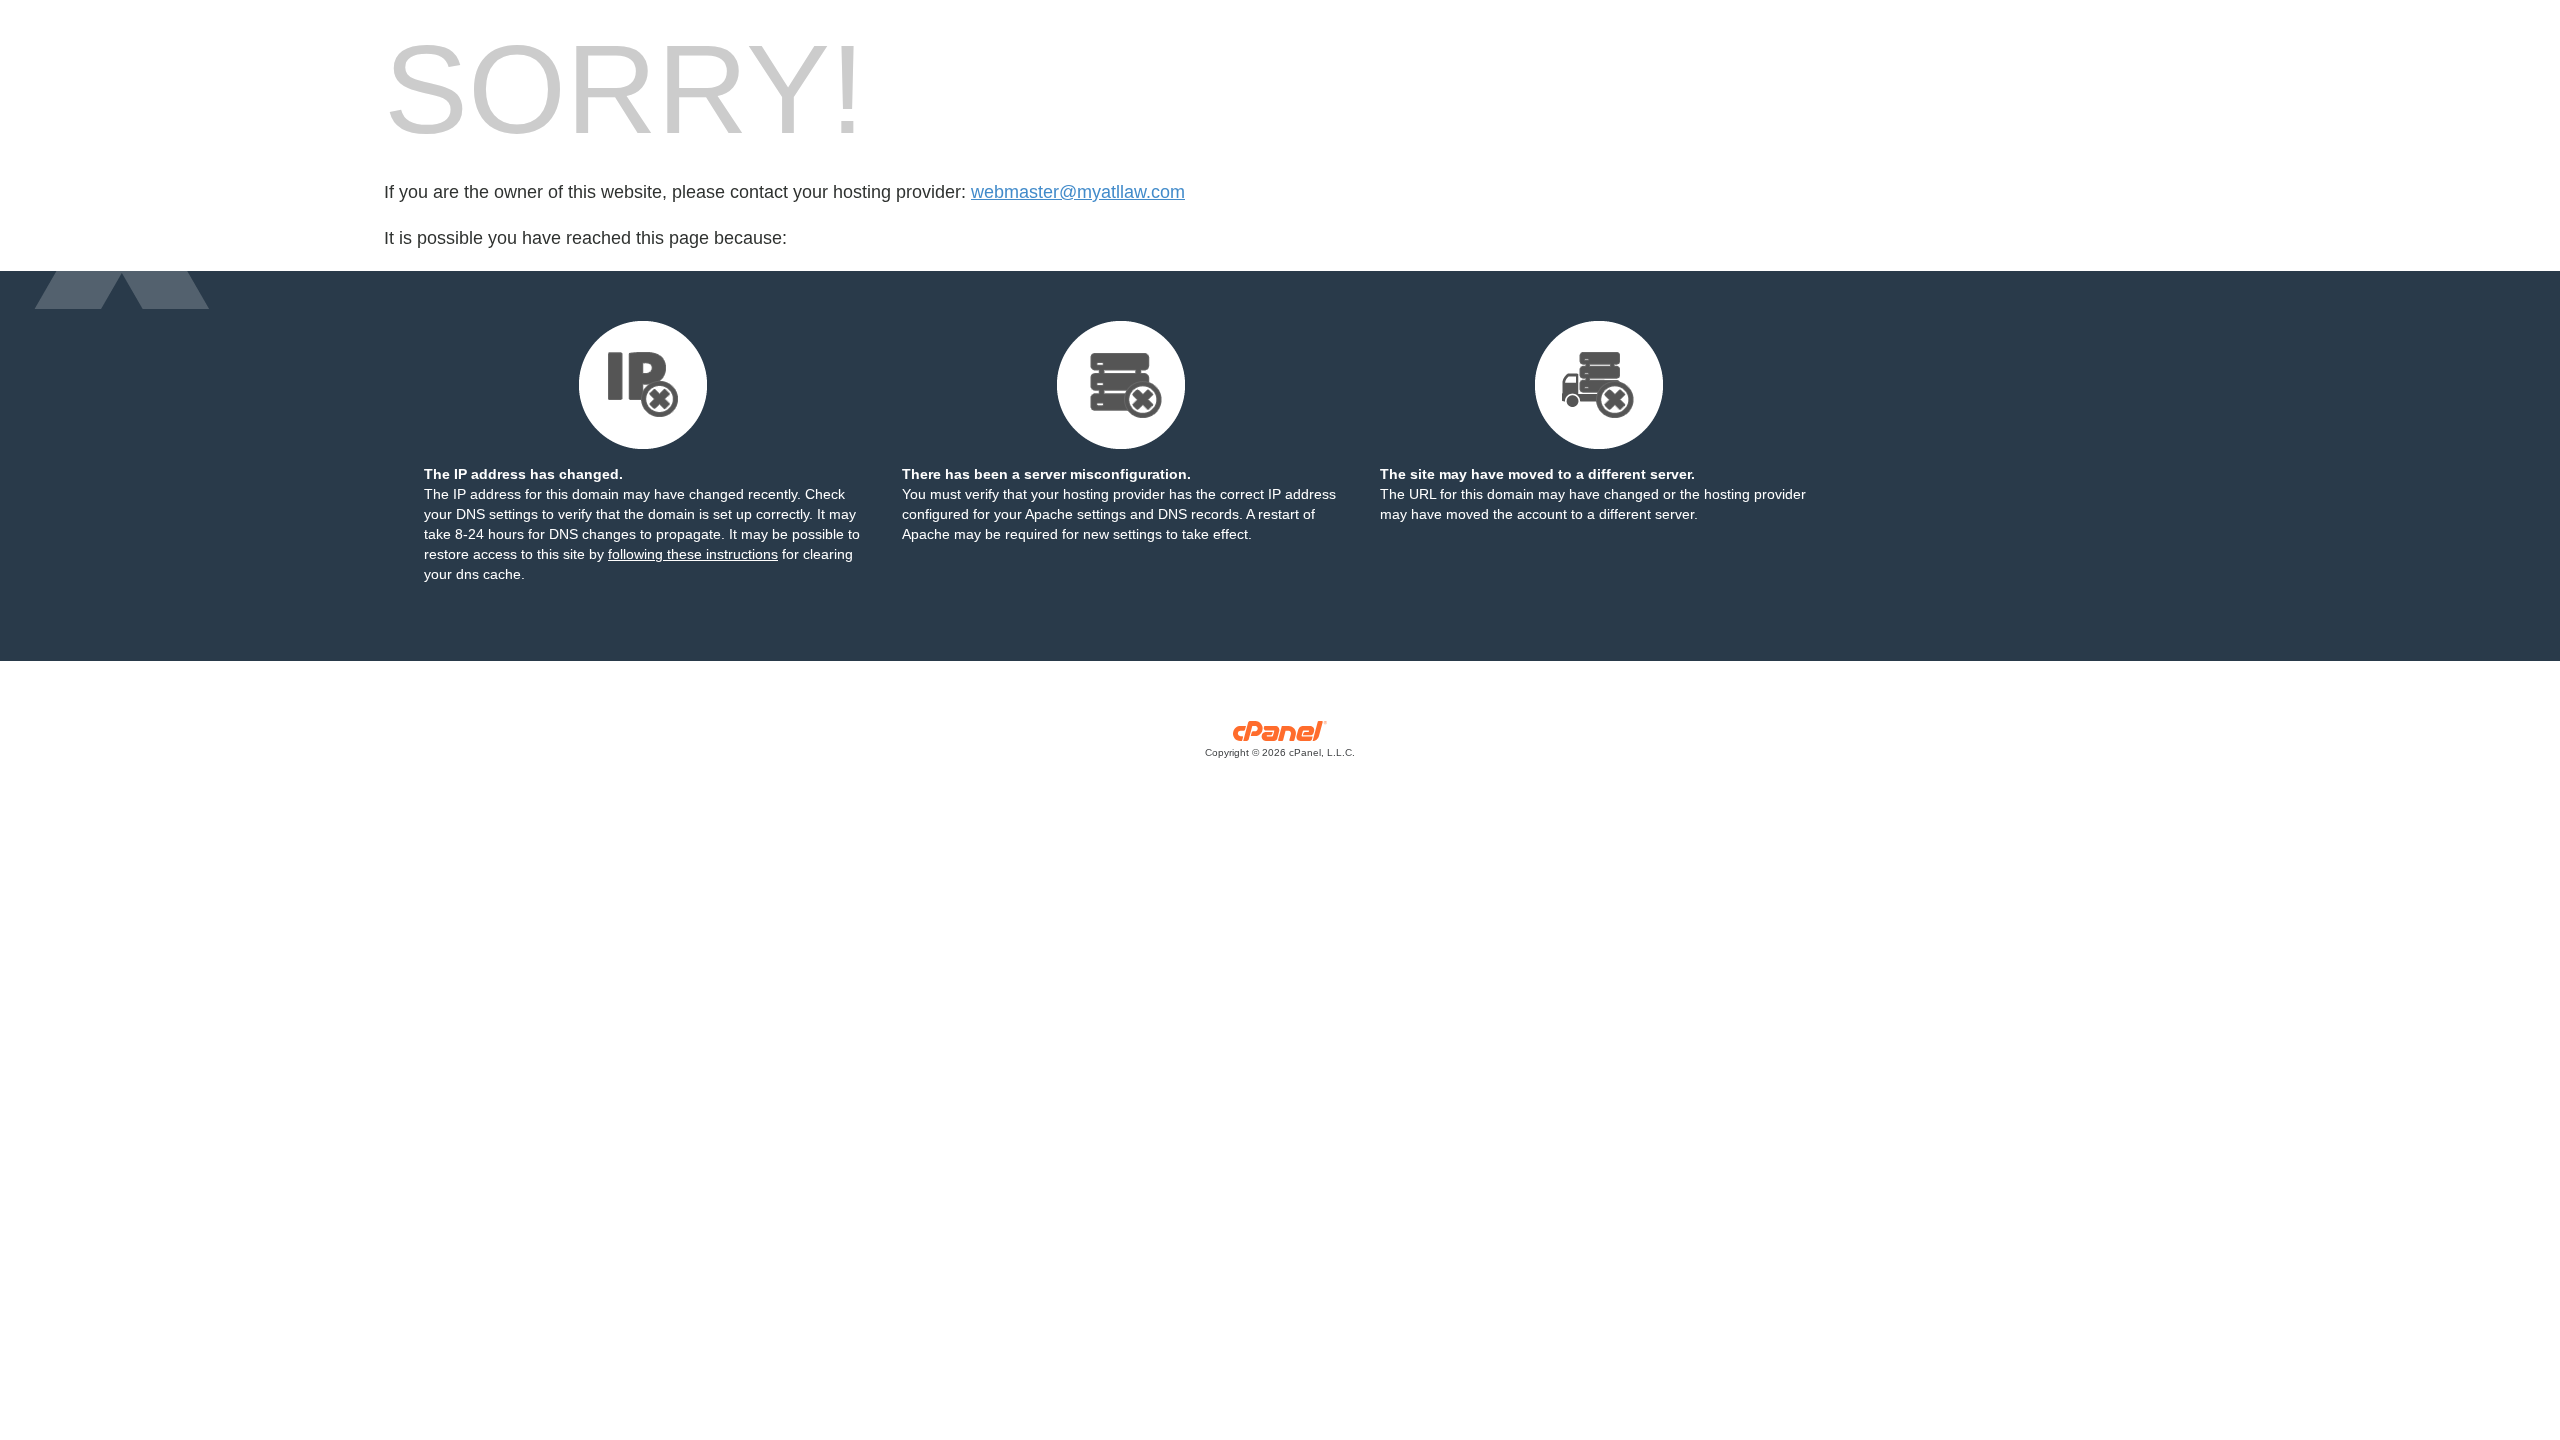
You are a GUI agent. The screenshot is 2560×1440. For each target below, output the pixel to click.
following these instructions (693, 554)
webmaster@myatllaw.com (1078, 192)
